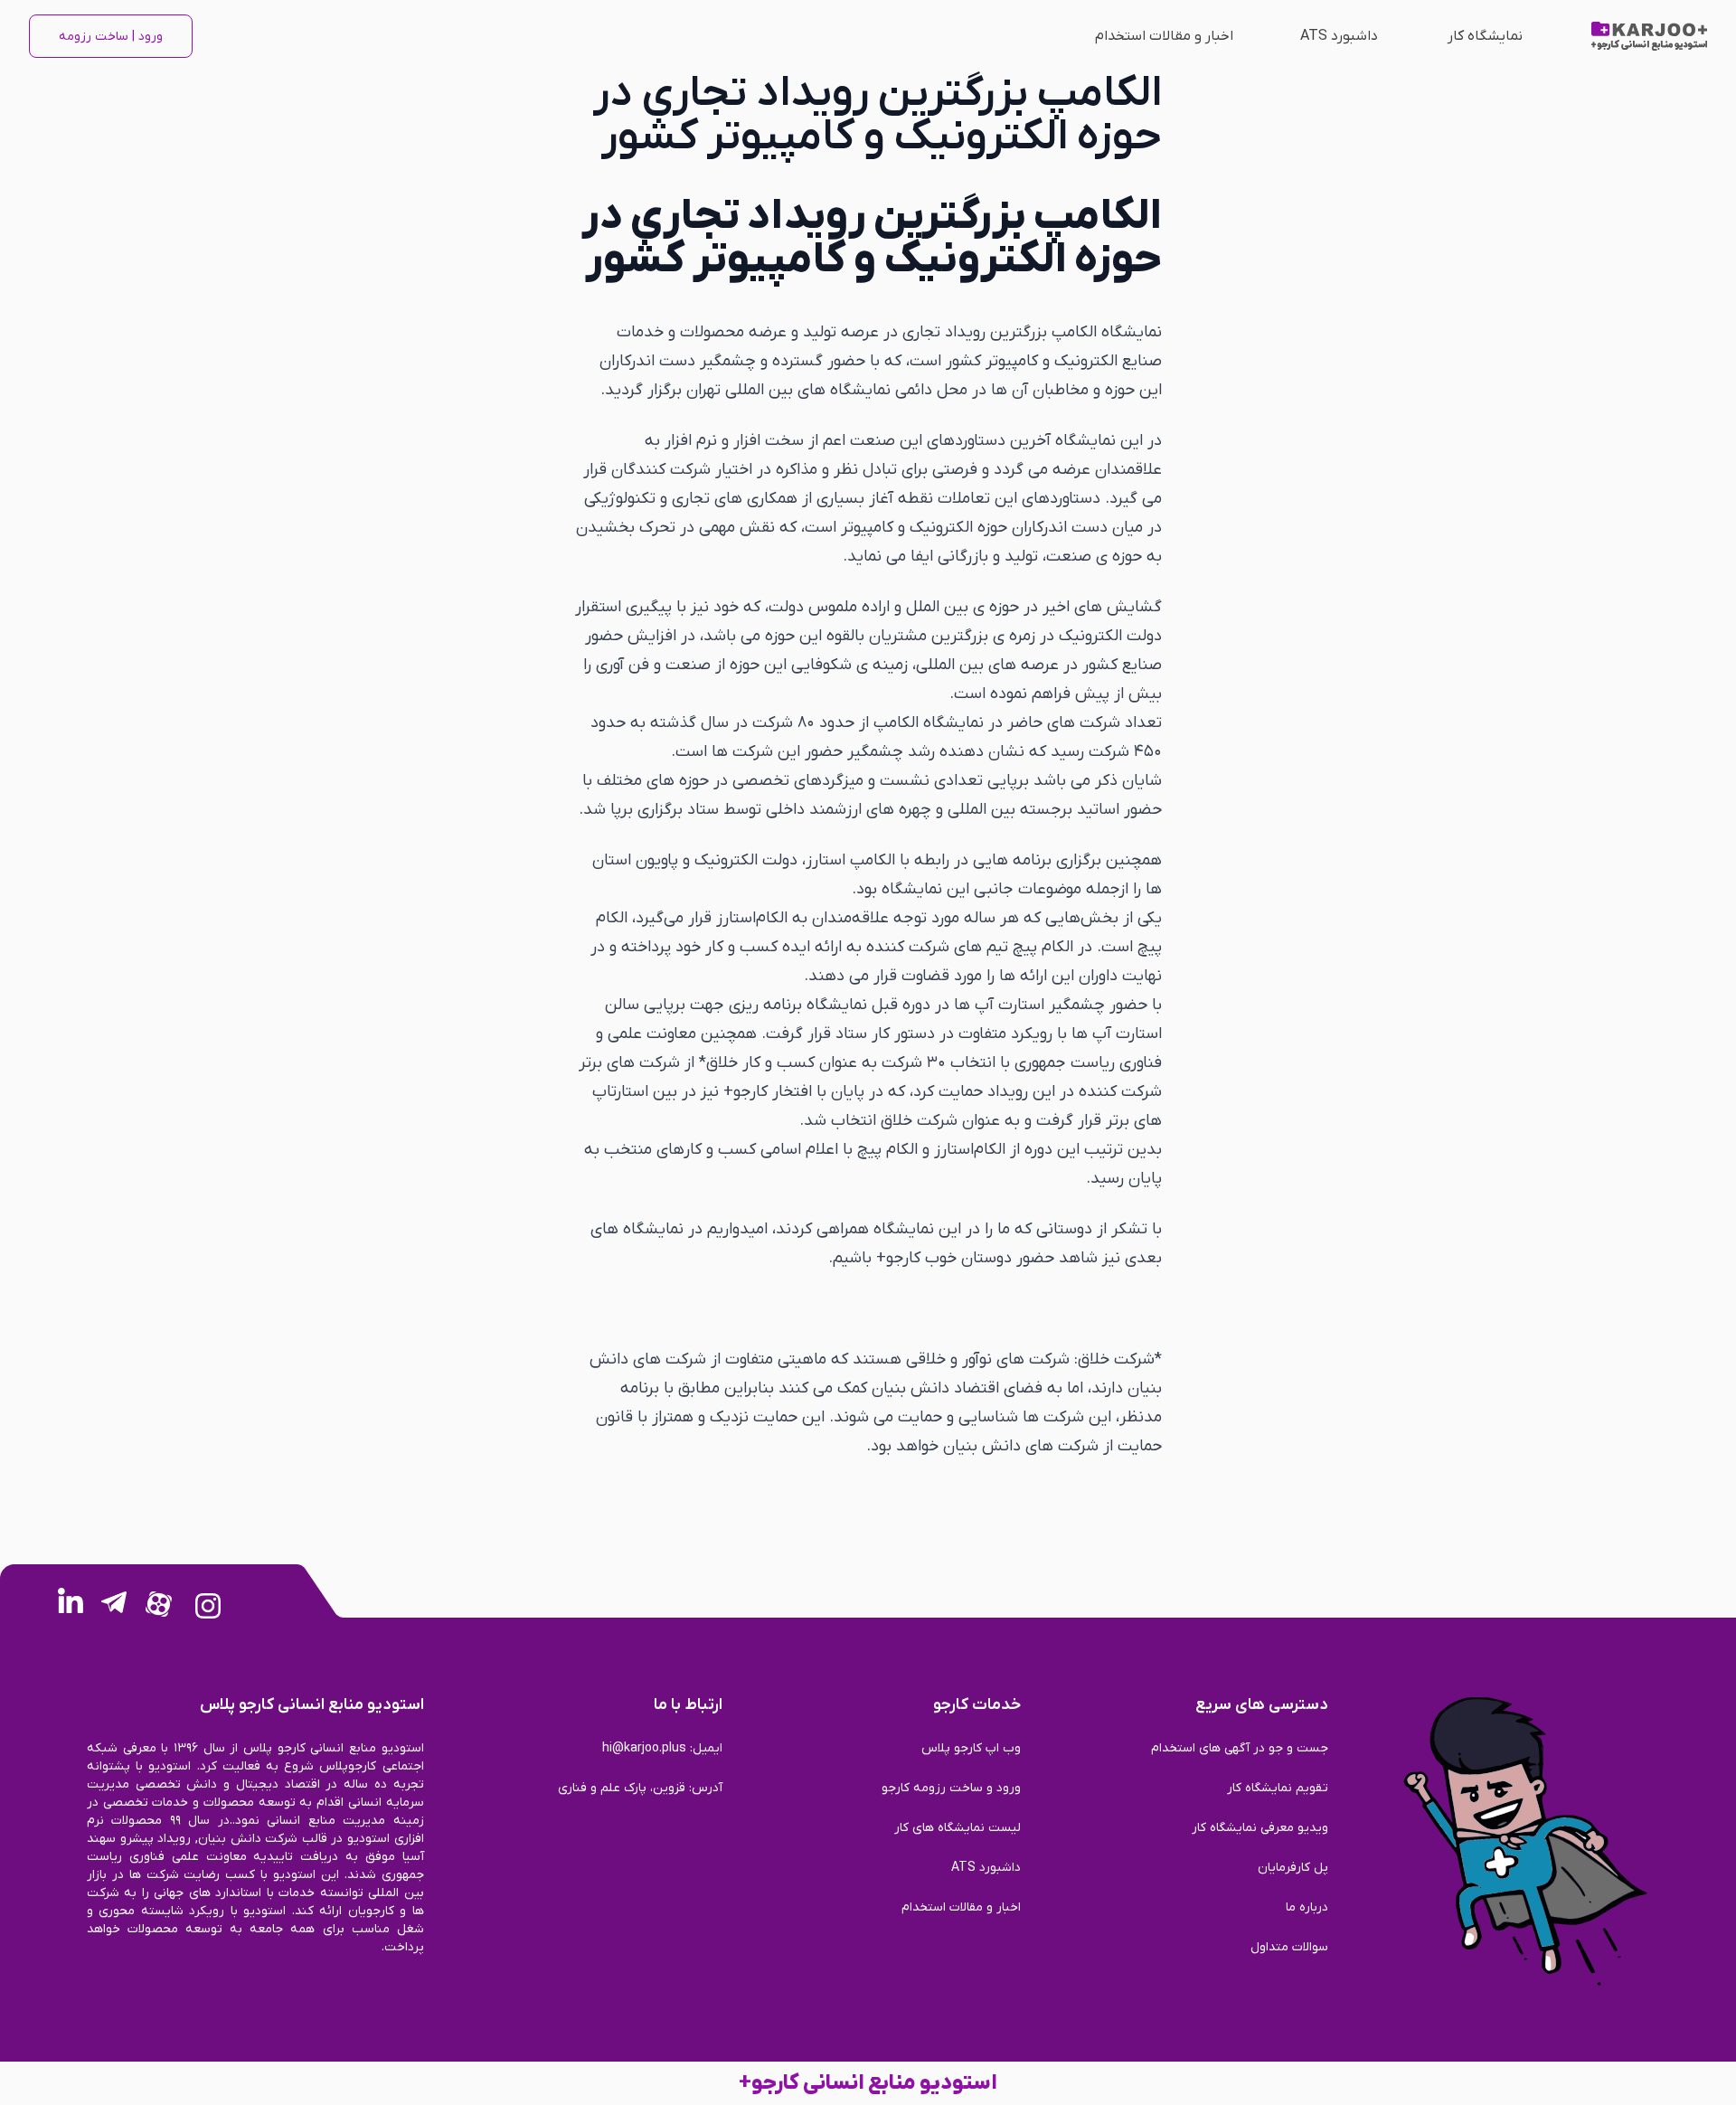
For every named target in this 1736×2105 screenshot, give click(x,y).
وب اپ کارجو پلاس (971, 1748)
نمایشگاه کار (1485, 36)
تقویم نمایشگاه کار (1278, 1788)
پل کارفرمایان (1293, 1868)
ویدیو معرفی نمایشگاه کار (1260, 1828)
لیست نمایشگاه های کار (958, 1828)
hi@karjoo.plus (644, 1748)
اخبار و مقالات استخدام (1164, 36)
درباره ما (1307, 1907)
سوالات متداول (1289, 1947)
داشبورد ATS (1339, 36)
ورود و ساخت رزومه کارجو (951, 1788)
